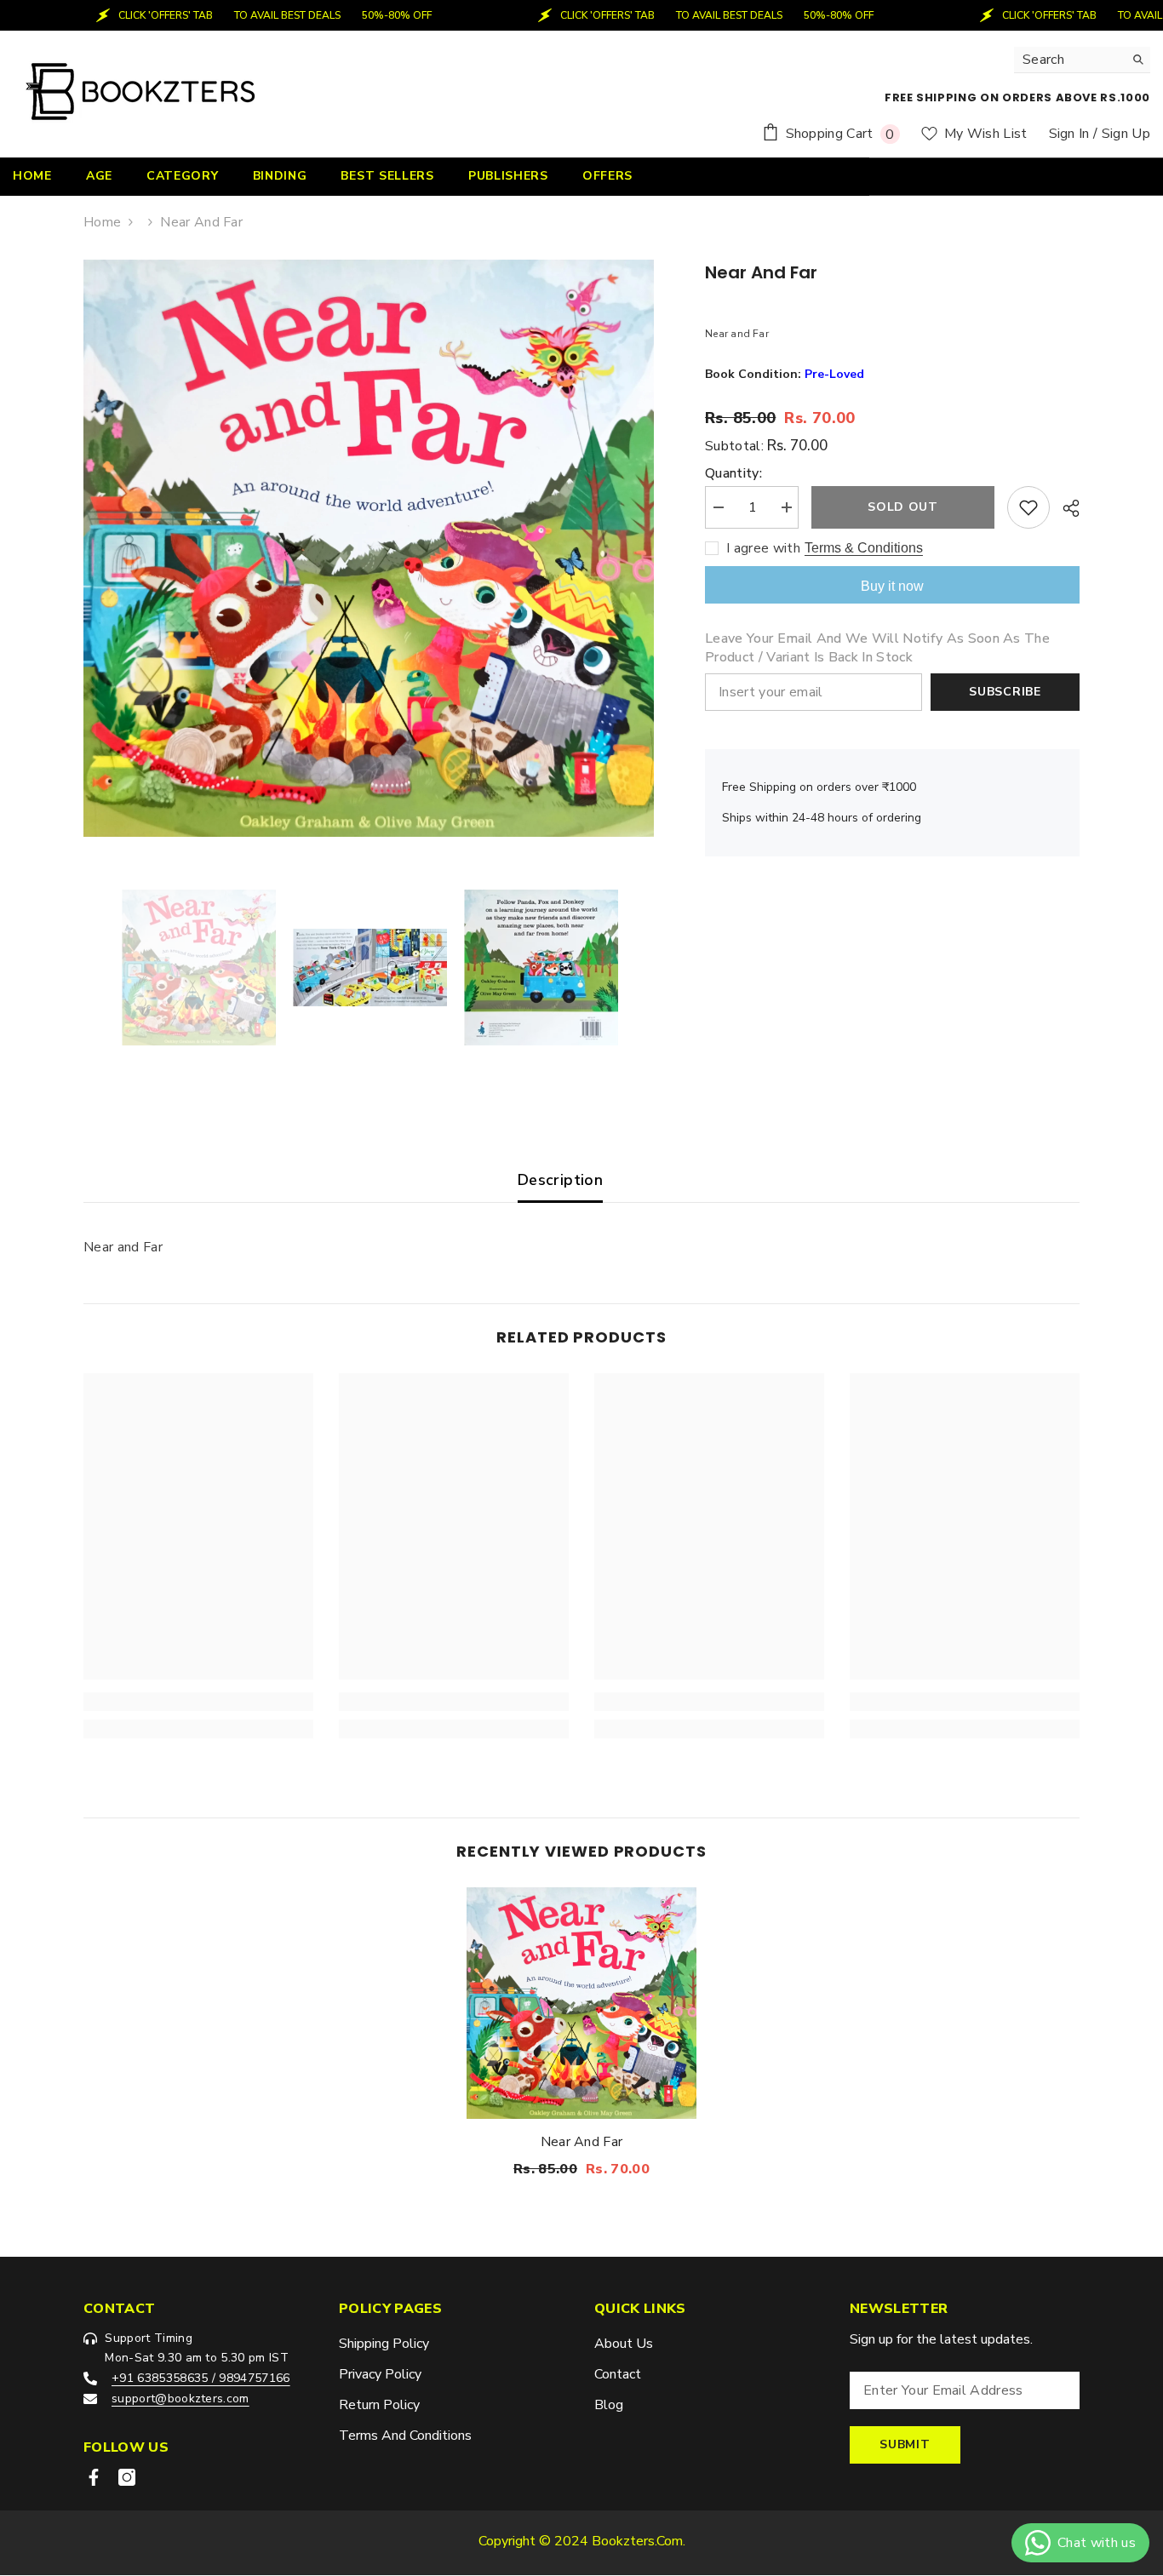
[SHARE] (1065, 508)
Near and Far (582, 2141)
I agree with (763, 548)
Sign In (1069, 134)
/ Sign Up (1122, 134)
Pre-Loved (834, 374)
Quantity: (733, 473)
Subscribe (1005, 692)
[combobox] (1069, 60)
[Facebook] (94, 2477)
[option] (369, 548)
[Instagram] (127, 2477)
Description (560, 1180)
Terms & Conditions (864, 548)
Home (102, 222)
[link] (198, 1702)
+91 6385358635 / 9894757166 (201, 2378)
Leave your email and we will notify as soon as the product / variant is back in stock (877, 648)
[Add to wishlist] (1028, 507)
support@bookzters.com (180, 2399)
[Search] (1082, 60)
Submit (905, 2444)
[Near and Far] (581, 2004)
